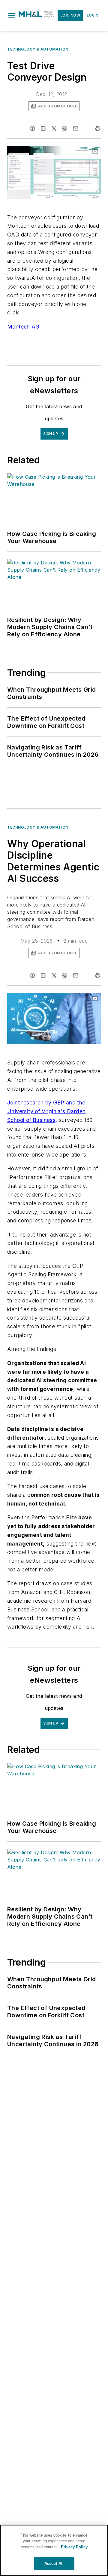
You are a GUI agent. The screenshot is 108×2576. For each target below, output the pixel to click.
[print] (98, 128)
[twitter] (54, 128)
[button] (12, 15)
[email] (76, 128)
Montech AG (23, 327)
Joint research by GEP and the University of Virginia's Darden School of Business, (46, 1111)
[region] (54, 2550)
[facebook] (32, 128)
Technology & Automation (38, 49)
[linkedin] (43, 128)
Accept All (54, 2564)
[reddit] (65, 128)
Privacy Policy (74, 2547)
